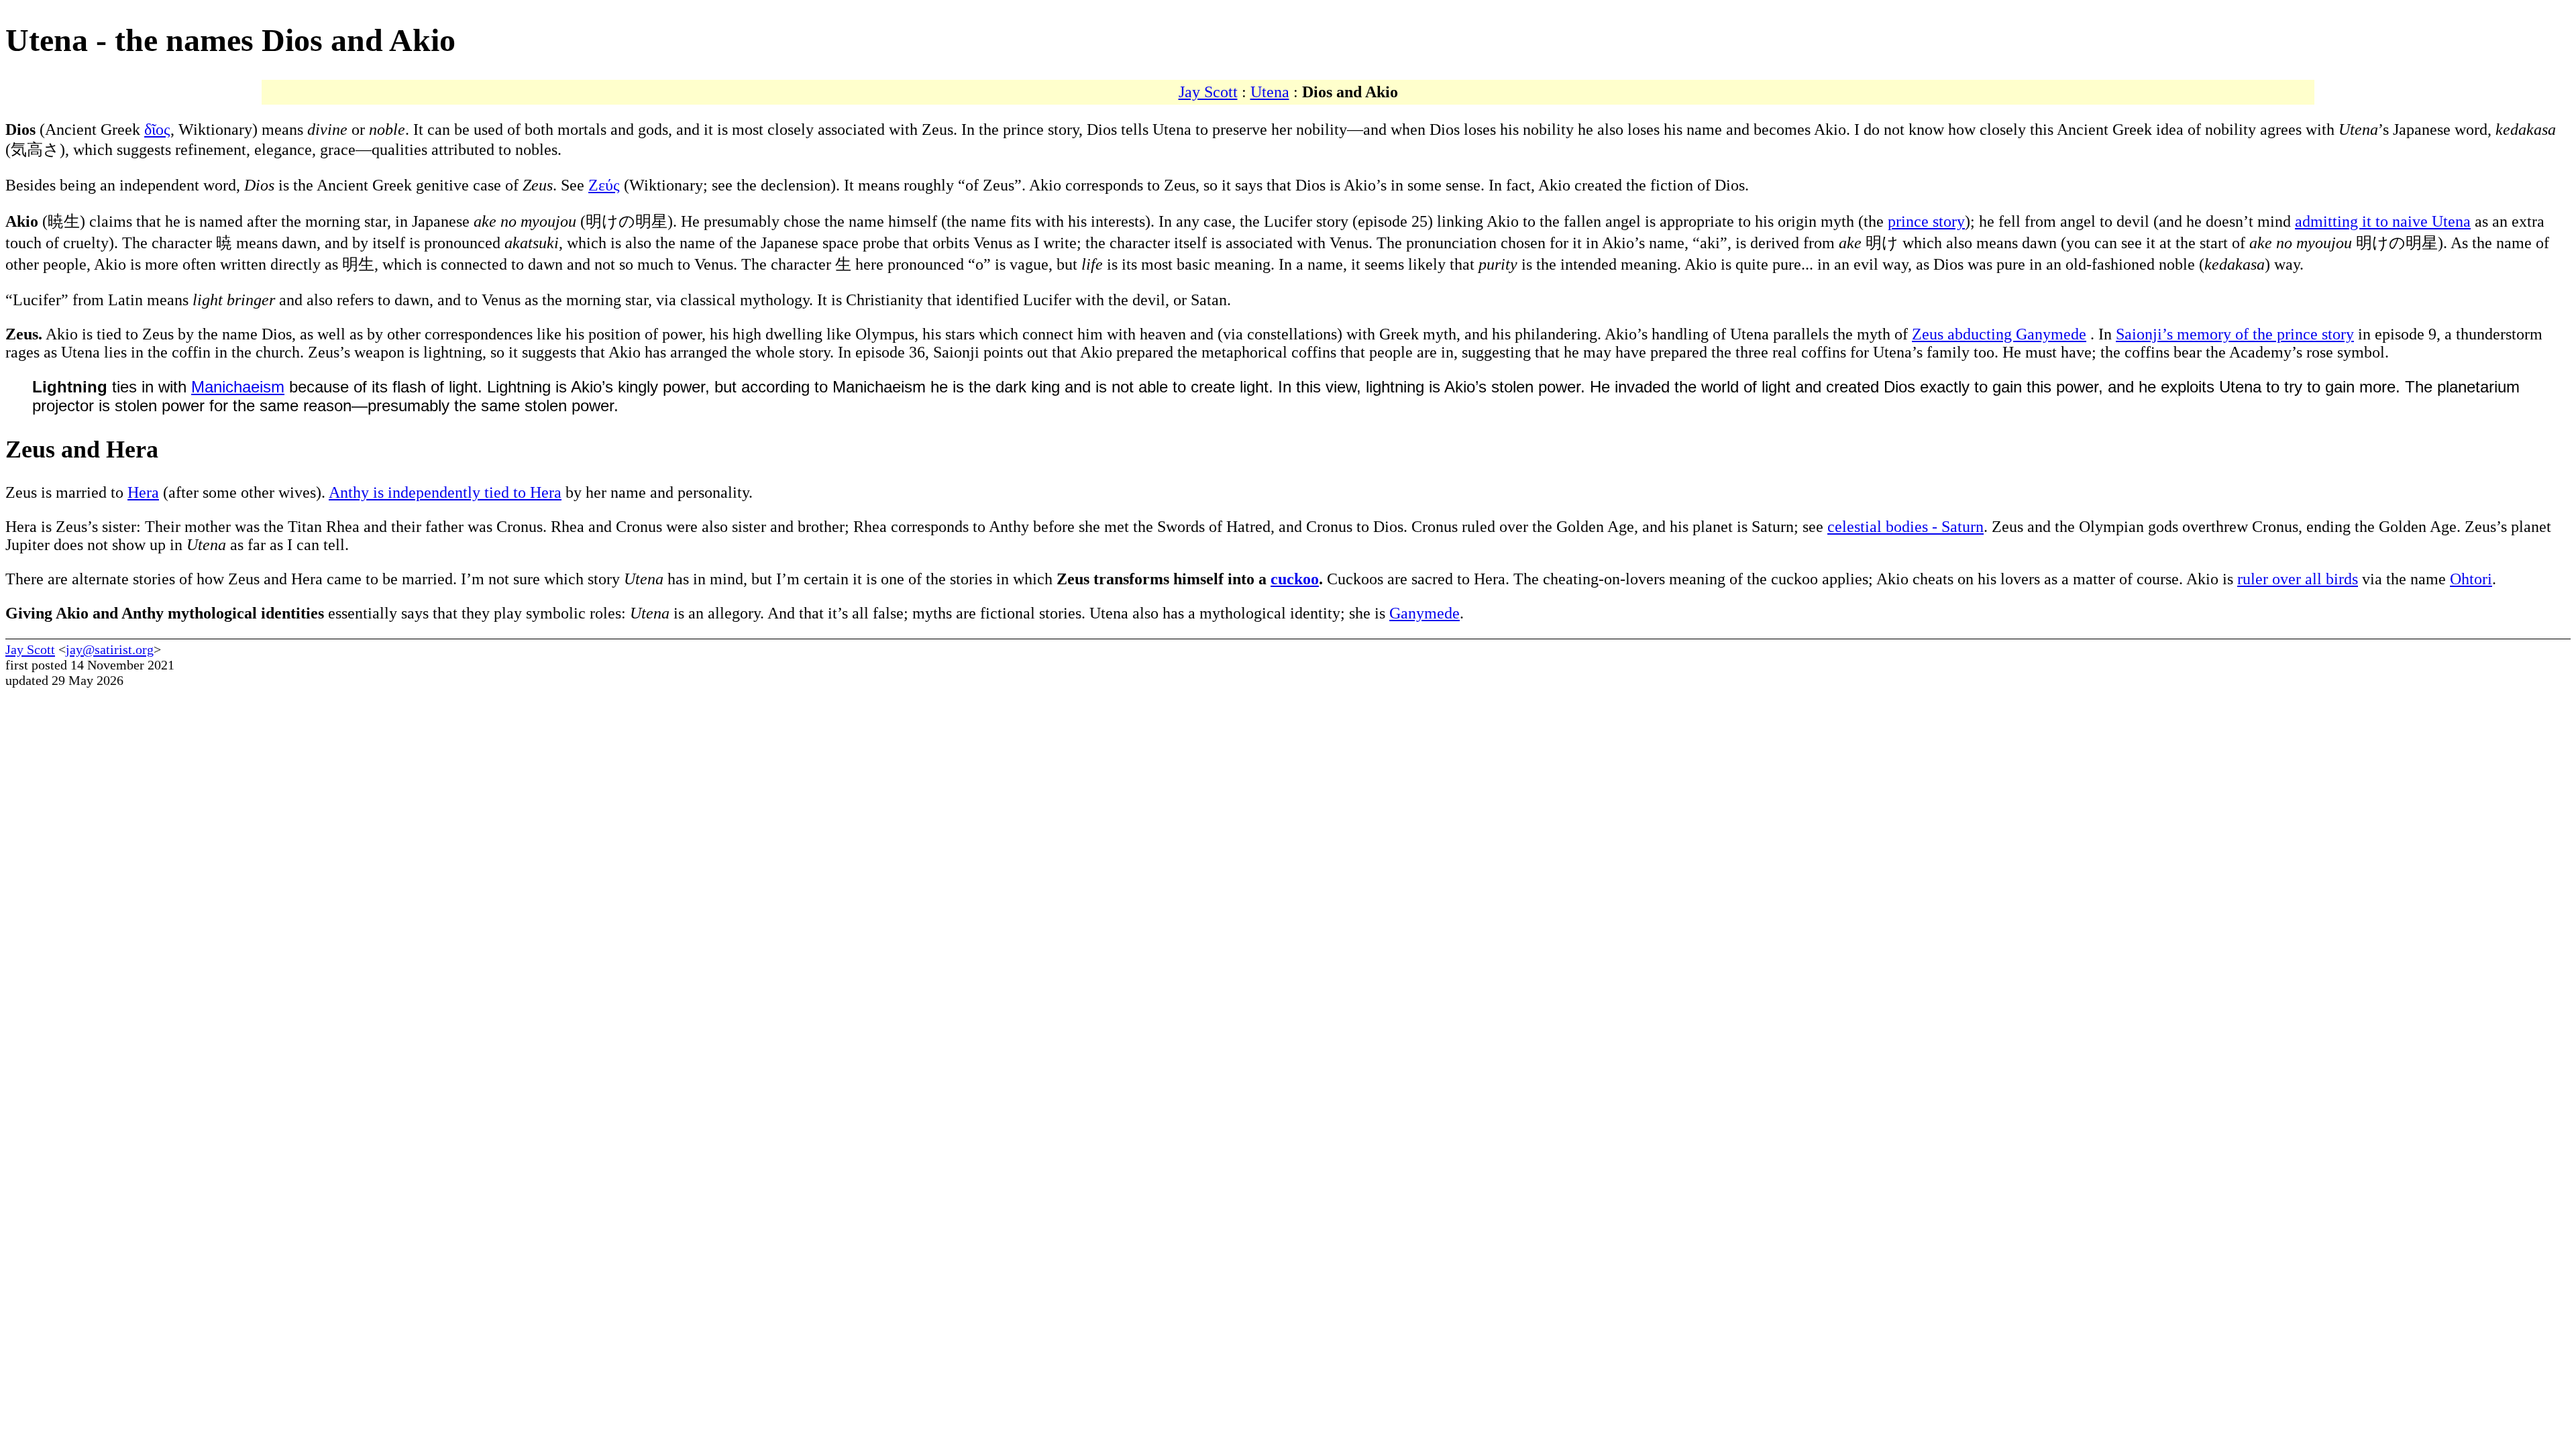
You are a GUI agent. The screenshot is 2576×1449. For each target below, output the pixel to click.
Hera (143, 492)
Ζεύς (604, 185)
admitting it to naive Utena (2383, 221)
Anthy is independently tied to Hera (445, 492)
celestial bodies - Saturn (1906, 527)
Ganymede (1425, 613)
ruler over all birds (2298, 579)
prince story (1926, 221)
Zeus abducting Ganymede (1999, 334)
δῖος (157, 129)
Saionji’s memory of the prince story (2235, 334)
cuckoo (1295, 579)
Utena (1270, 92)
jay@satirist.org (110, 649)
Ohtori (2471, 579)
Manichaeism (238, 387)
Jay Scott (1208, 92)
